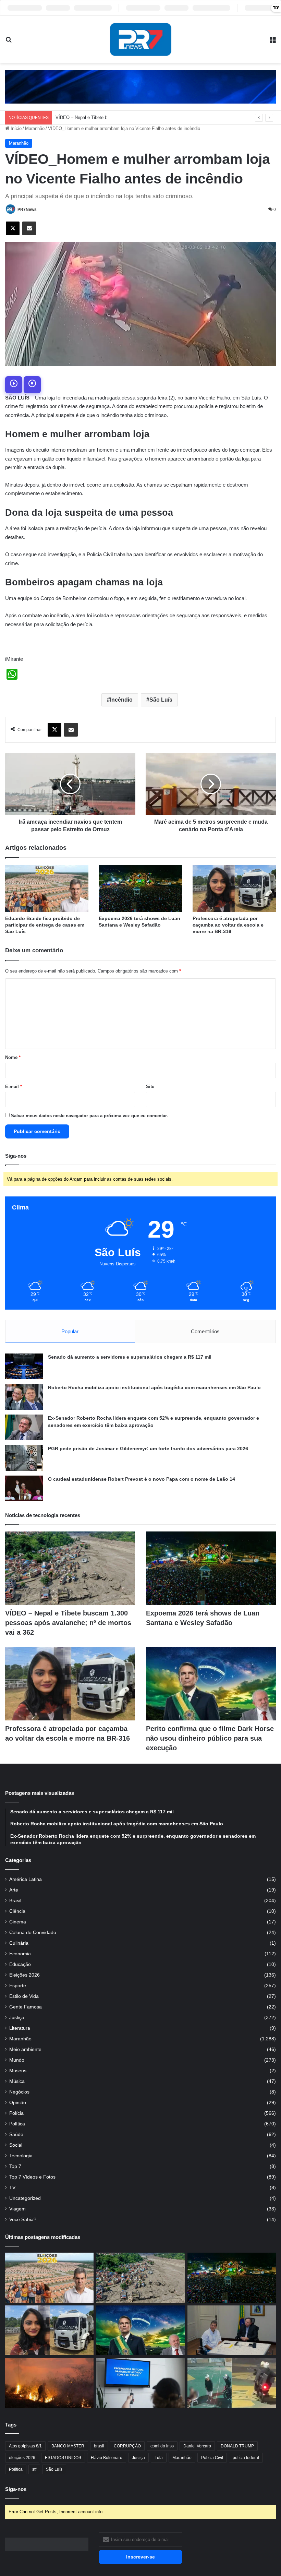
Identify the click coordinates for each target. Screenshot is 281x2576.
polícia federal (246, 2458)
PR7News (27, 210)
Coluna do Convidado (33, 1933)
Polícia (16, 2113)
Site (150, 1087)
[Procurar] (9, 42)
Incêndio (121, 700)
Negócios (19, 2092)
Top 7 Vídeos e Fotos (32, 2177)
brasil (99, 2446)
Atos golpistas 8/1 (25, 2446)
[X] (13, 228)
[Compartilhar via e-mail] (29, 228)
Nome (13, 1057)
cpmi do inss (162, 2446)
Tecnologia (21, 2156)
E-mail (14, 1087)
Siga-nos (16, 2489)
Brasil (15, 1901)
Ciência (17, 1911)
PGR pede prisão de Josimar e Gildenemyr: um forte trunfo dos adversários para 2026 (148, 1448)
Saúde (16, 2134)
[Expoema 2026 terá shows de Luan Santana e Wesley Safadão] (140, 888)
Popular (70, 1331)
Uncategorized (25, 2198)
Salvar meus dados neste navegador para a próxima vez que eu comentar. (89, 1116)
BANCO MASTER (68, 2446)
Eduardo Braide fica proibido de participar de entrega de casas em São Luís (45, 925)
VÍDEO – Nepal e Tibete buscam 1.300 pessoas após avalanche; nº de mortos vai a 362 (143, 117)
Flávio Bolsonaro (107, 2458)
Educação (20, 1964)
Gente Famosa (26, 2007)
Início (15, 128)
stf (34, 2469)
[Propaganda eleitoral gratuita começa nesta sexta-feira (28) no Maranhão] (140, 2383)
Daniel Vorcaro (197, 2446)
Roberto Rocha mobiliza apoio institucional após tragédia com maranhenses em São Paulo (154, 1387)
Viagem (17, 2209)
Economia (20, 1954)
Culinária (19, 1943)
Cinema (18, 1922)
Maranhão (35, 128)
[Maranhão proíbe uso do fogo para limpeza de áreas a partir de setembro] (49, 2383)
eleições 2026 (22, 2458)
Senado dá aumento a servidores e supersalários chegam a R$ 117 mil (130, 1357)
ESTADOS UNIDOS (63, 2458)
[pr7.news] (140, 39)
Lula (159, 2458)
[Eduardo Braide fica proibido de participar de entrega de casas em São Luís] (47, 888)
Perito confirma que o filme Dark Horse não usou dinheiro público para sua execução (210, 1738)
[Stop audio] (32, 385)
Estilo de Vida (24, 1996)
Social (16, 2145)
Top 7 (15, 2166)
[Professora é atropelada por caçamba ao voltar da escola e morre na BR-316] (234, 888)
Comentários (205, 1331)
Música (17, 2081)
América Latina (26, 1879)
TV (12, 2188)
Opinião (18, 2103)
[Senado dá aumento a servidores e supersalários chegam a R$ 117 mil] (24, 1366)
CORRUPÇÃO (127, 2446)
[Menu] (272, 42)
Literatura (20, 2028)
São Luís (161, 700)
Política (17, 2124)
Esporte (18, 1986)
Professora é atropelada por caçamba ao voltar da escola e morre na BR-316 (228, 925)
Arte (14, 1890)
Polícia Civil (212, 2458)
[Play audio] (14, 385)
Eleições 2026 (25, 1975)
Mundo (17, 2060)
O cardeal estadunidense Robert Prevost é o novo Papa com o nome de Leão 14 (142, 1479)
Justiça (17, 2018)
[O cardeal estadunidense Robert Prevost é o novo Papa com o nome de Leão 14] (24, 1488)
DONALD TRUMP (237, 2446)
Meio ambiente (25, 2049)
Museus (18, 2071)
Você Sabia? (23, 2220)
